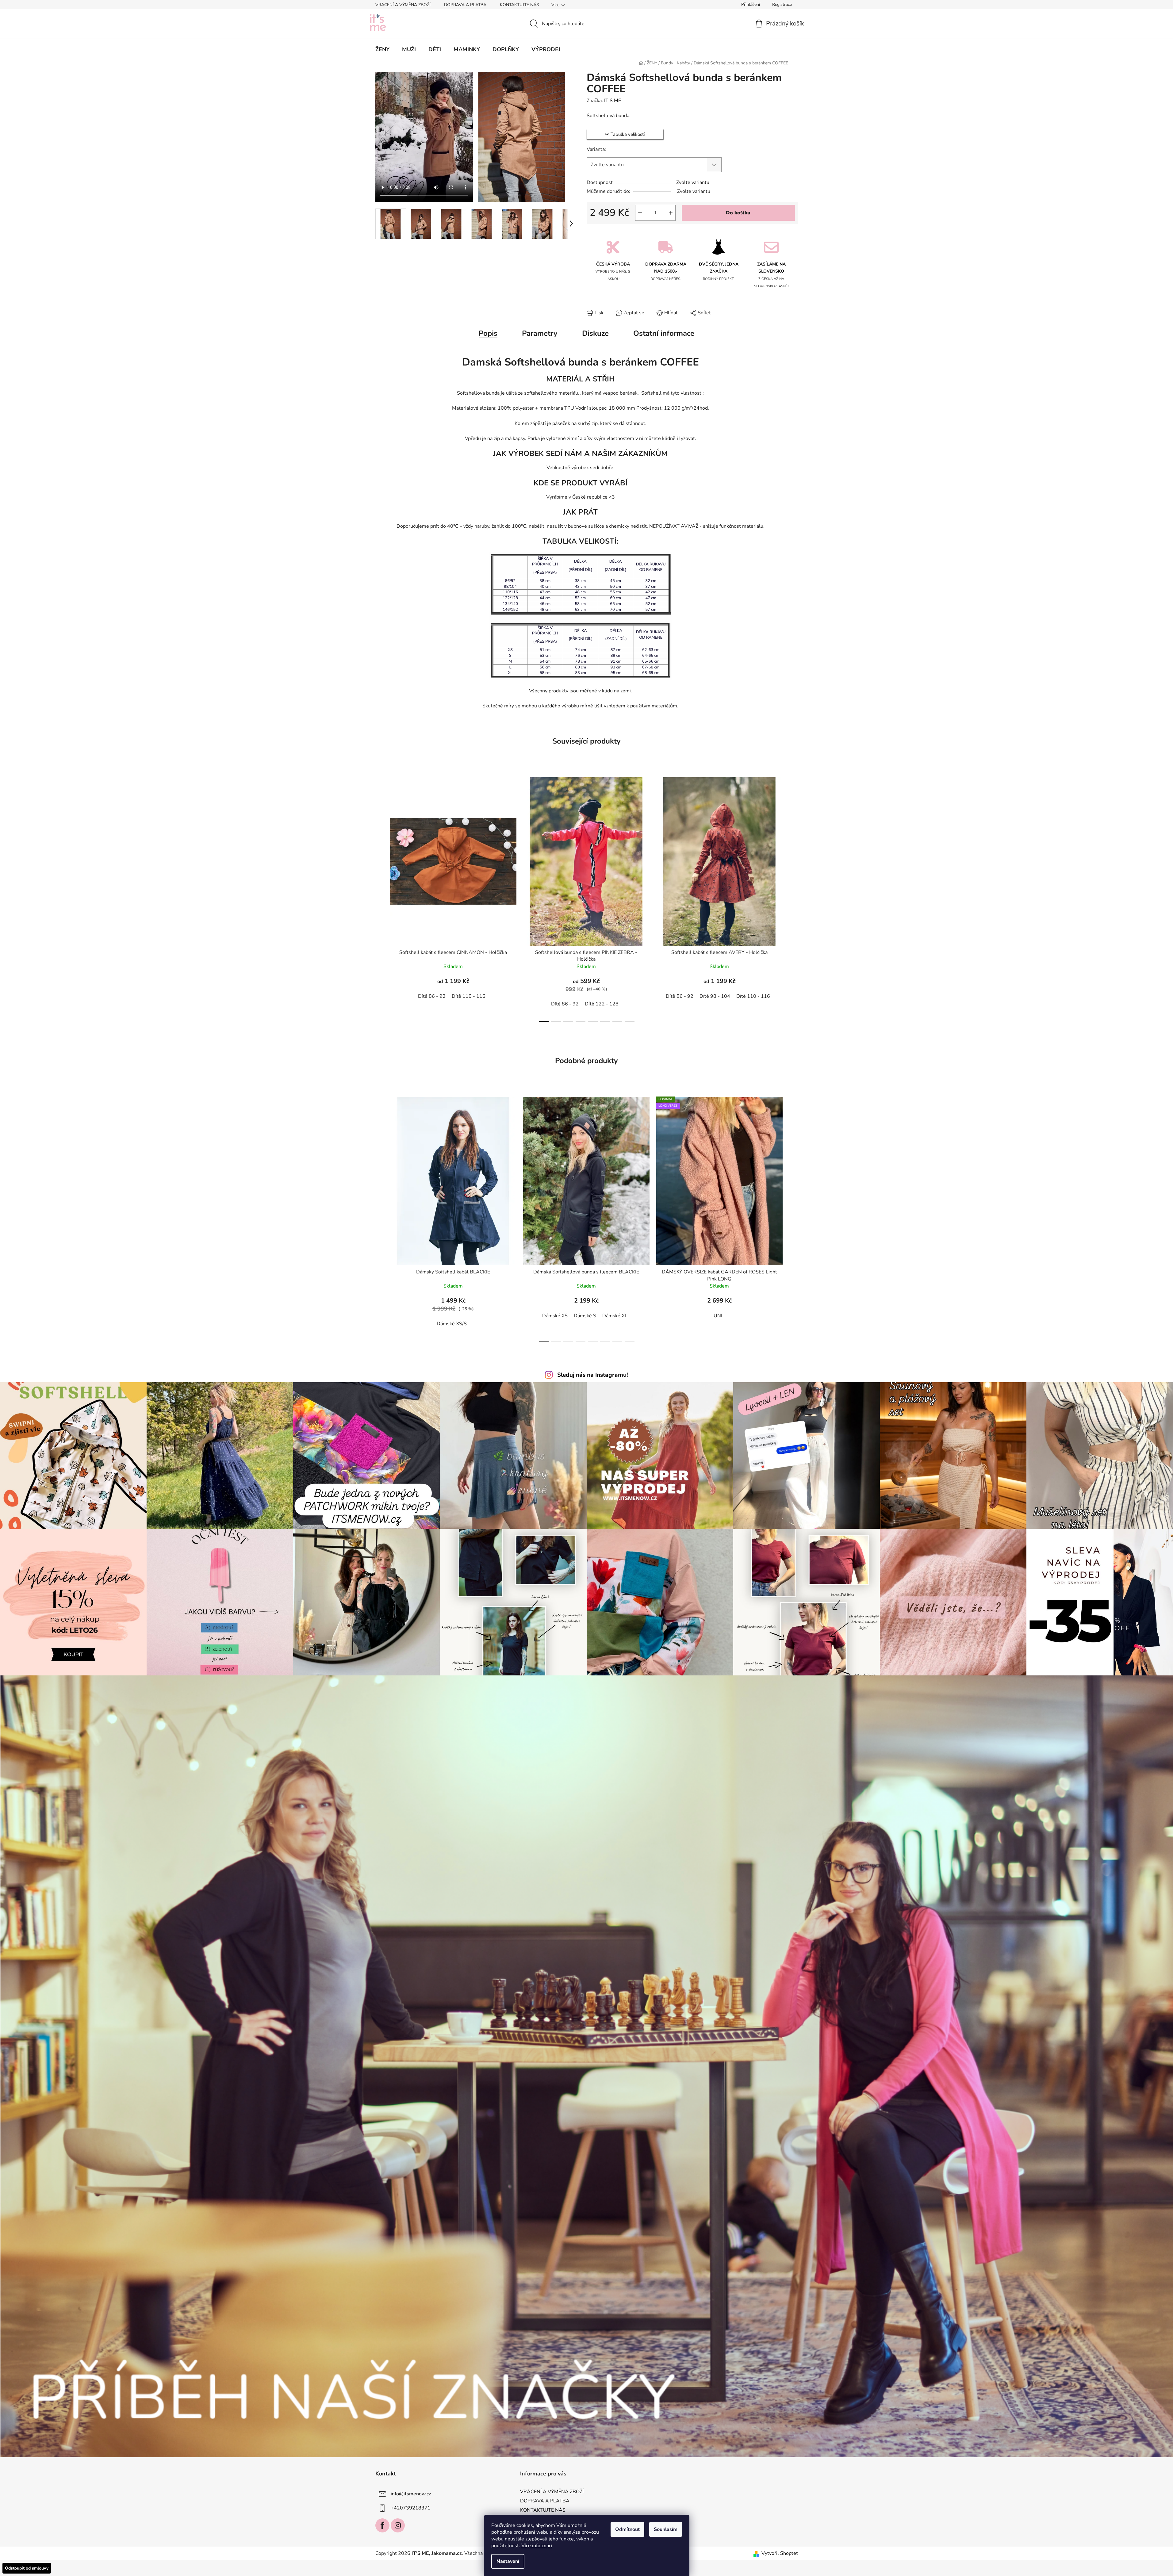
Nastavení (508, 2561)
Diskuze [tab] (595, 333)
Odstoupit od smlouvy (27, 2568)
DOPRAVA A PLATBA (465, 5)
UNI (718, 1316)
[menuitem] (382, 49)
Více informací (537, 2546)
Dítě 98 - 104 (715, 996)
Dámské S (585, 1316)
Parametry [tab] (540, 333)
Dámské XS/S (452, 1324)
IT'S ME (613, 101)
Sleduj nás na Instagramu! (593, 1375)
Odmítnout (627, 2529)
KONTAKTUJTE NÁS (519, 5)
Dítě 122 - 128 (602, 1004)
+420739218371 (411, 2508)
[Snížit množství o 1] (640, 213)
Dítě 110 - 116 (469, 996)
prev (380, 898)
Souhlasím (666, 2529)
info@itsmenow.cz (411, 2494)
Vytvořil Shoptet (780, 2553)
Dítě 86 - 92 (432, 996)
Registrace (782, 4)
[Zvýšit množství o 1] (671, 213)
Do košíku (738, 213)
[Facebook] (382, 2525)
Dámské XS (555, 1316)
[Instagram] (398, 2525)
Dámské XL (615, 1316)
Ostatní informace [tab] (664, 333)
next (793, 898)
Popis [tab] (488, 333)
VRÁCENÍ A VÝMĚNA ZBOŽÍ (403, 5)
